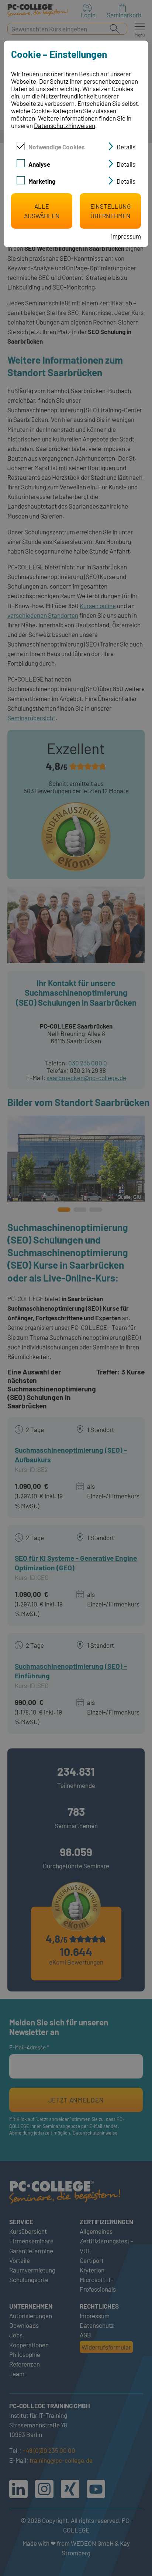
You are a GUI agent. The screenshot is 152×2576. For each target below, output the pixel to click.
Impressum (126, 236)
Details (126, 147)
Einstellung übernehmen (110, 211)
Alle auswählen (42, 211)
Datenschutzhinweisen (65, 125)
